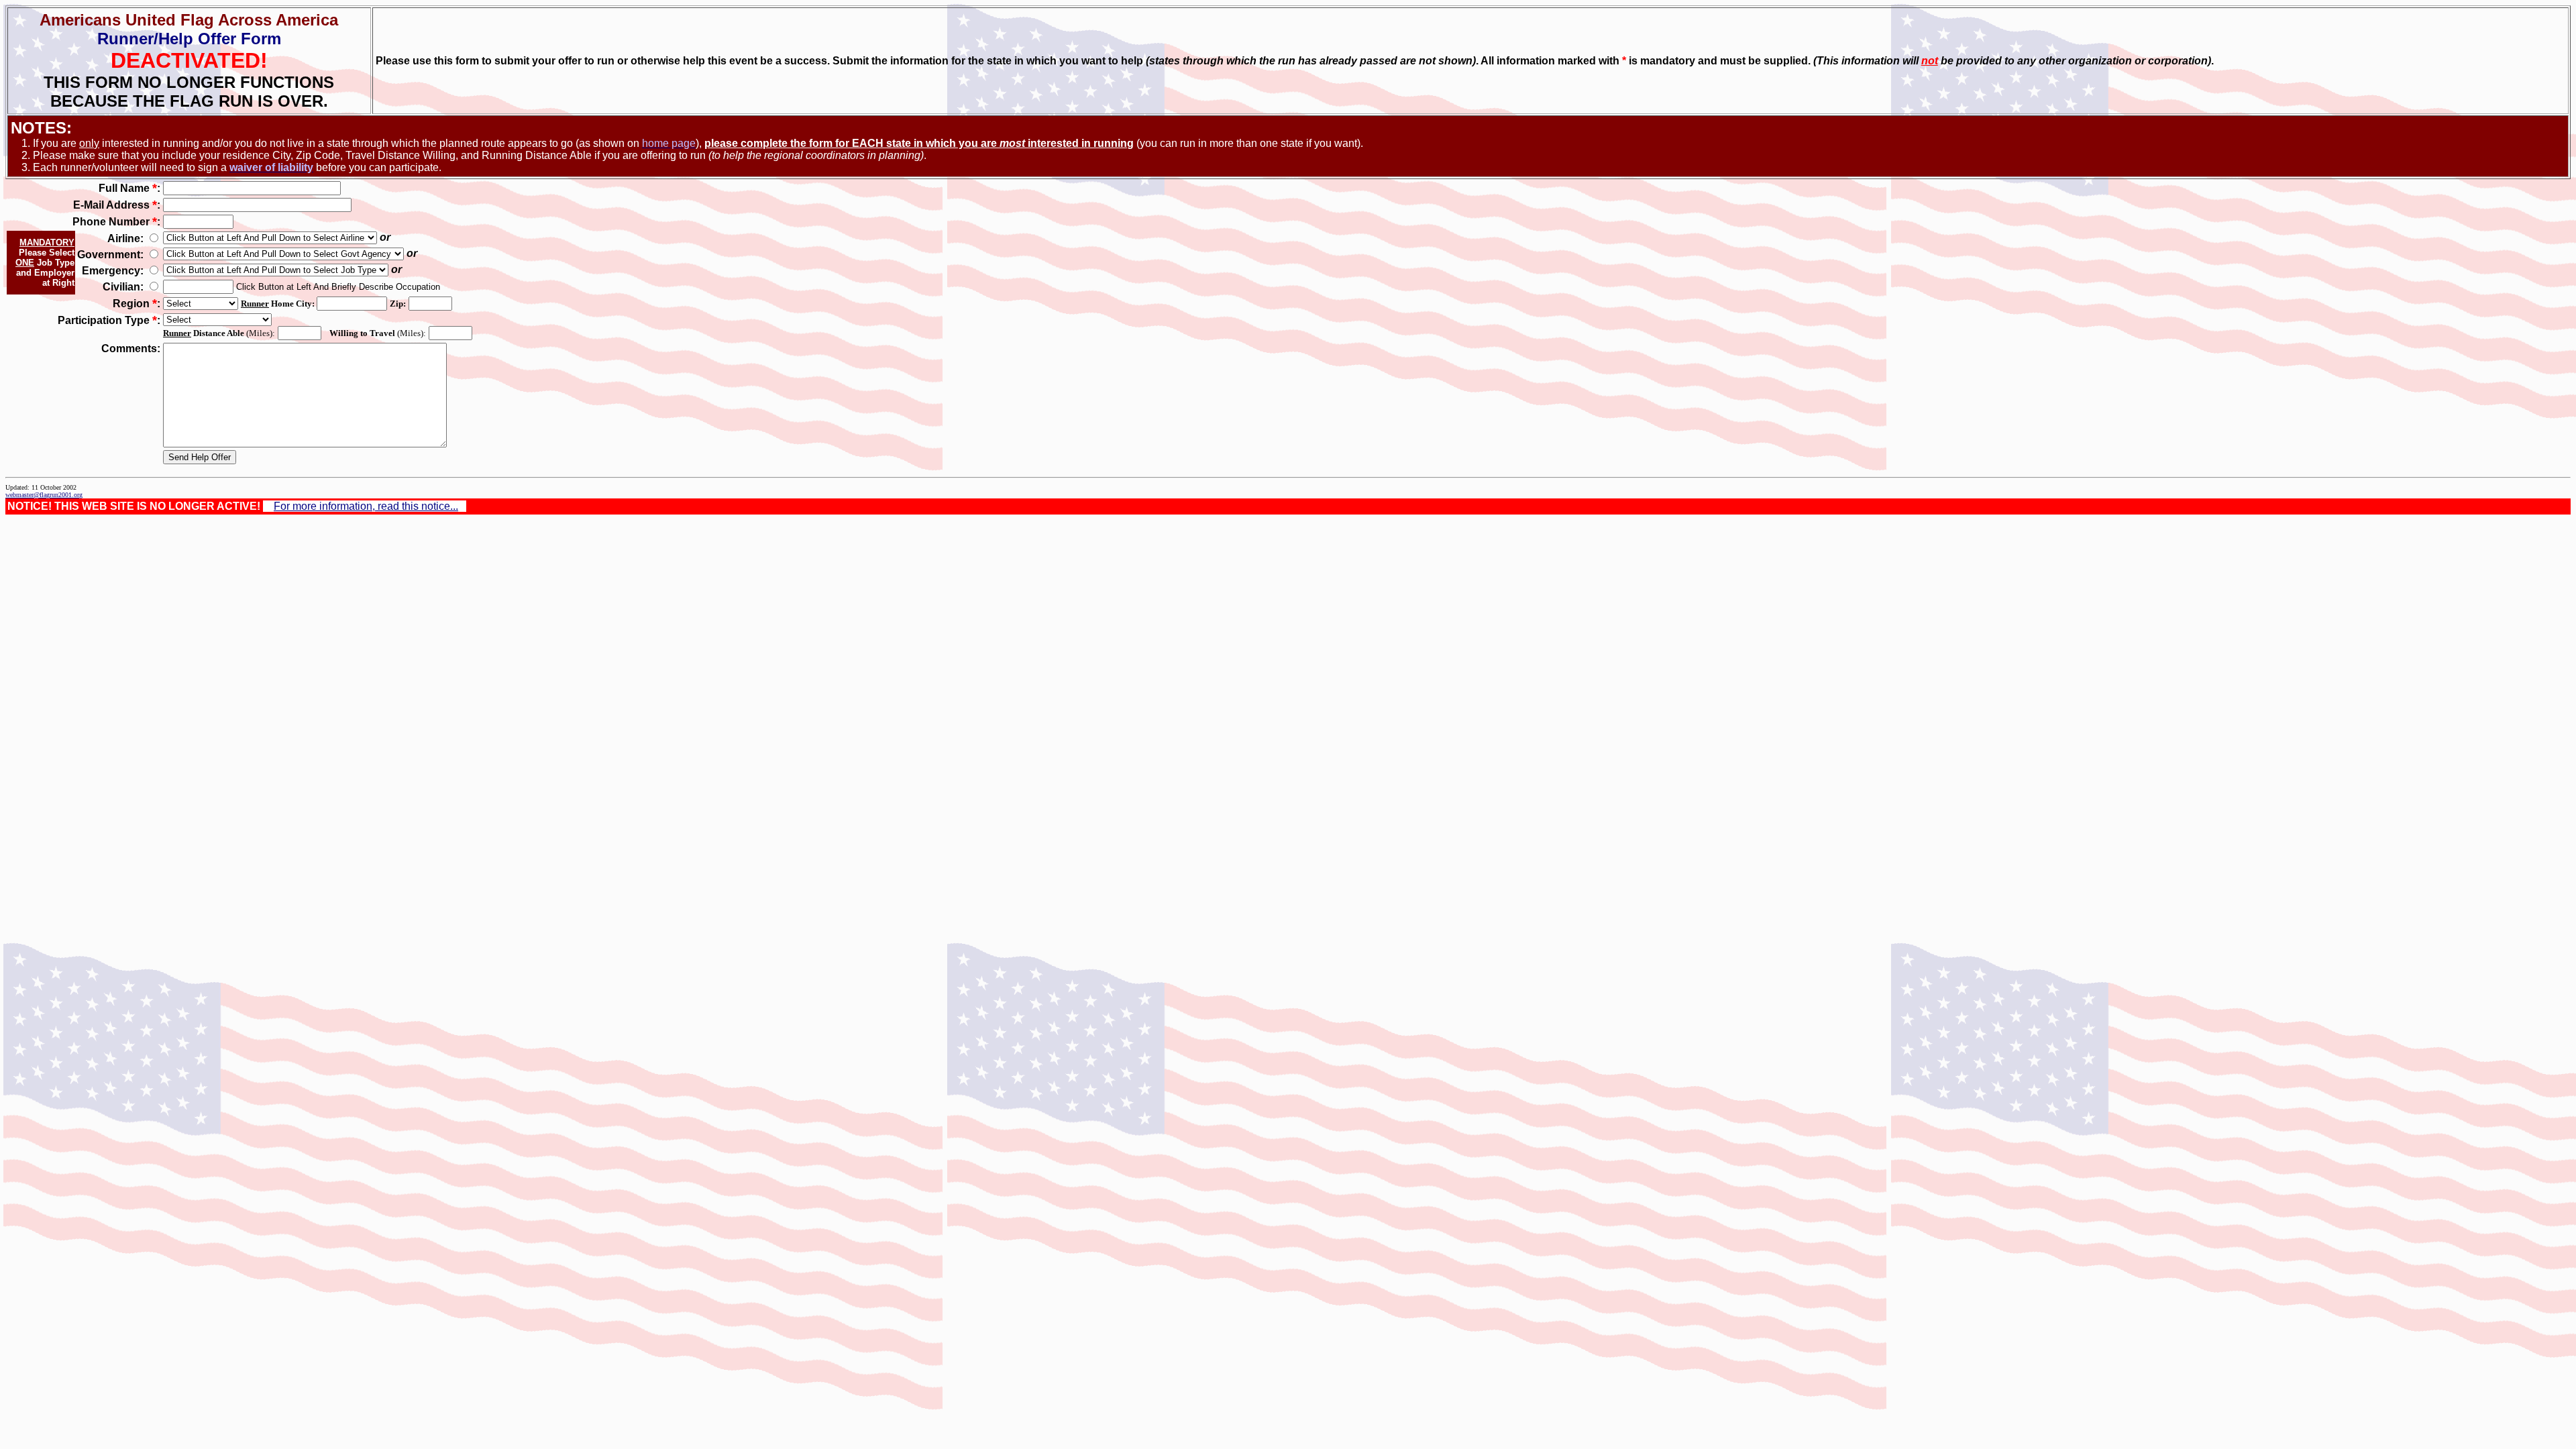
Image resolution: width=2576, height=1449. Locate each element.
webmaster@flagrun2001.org (44, 495)
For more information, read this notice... (366, 506)
